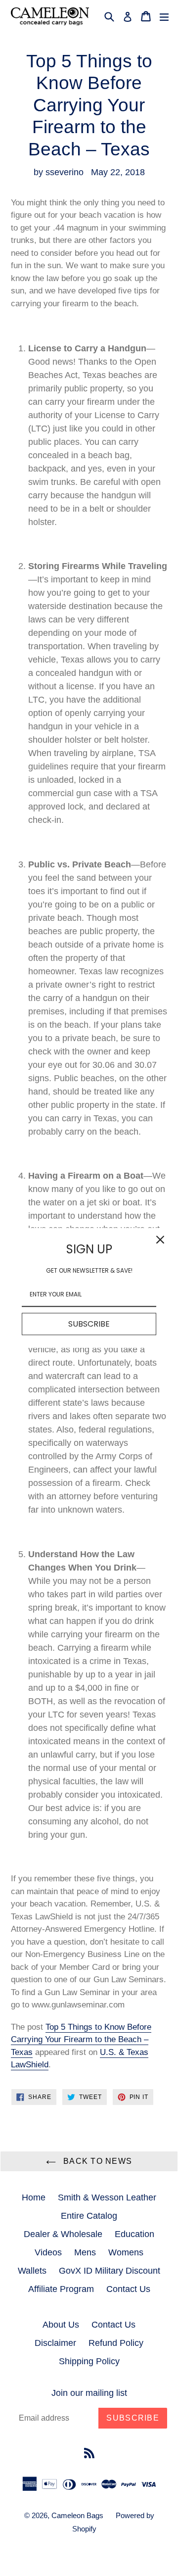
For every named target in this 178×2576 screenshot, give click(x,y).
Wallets (32, 2271)
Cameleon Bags (77, 2515)
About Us (61, 2325)
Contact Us (128, 2289)
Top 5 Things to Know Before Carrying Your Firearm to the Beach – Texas (81, 2040)
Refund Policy (116, 2343)
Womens (126, 2252)
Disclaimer (55, 2343)
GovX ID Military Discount (110, 2271)
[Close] (160, 1240)
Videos (48, 2252)
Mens (85, 2252)
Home (34, 2197)
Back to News (97, 2161)
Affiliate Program (61, 2289)
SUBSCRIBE (89, 1324)
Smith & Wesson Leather (107, 2197)
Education (134, 2234)
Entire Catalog (89, 2216)
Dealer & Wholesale (63, 2234)
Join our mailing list (89, 2393)
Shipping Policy (89, 2361)
